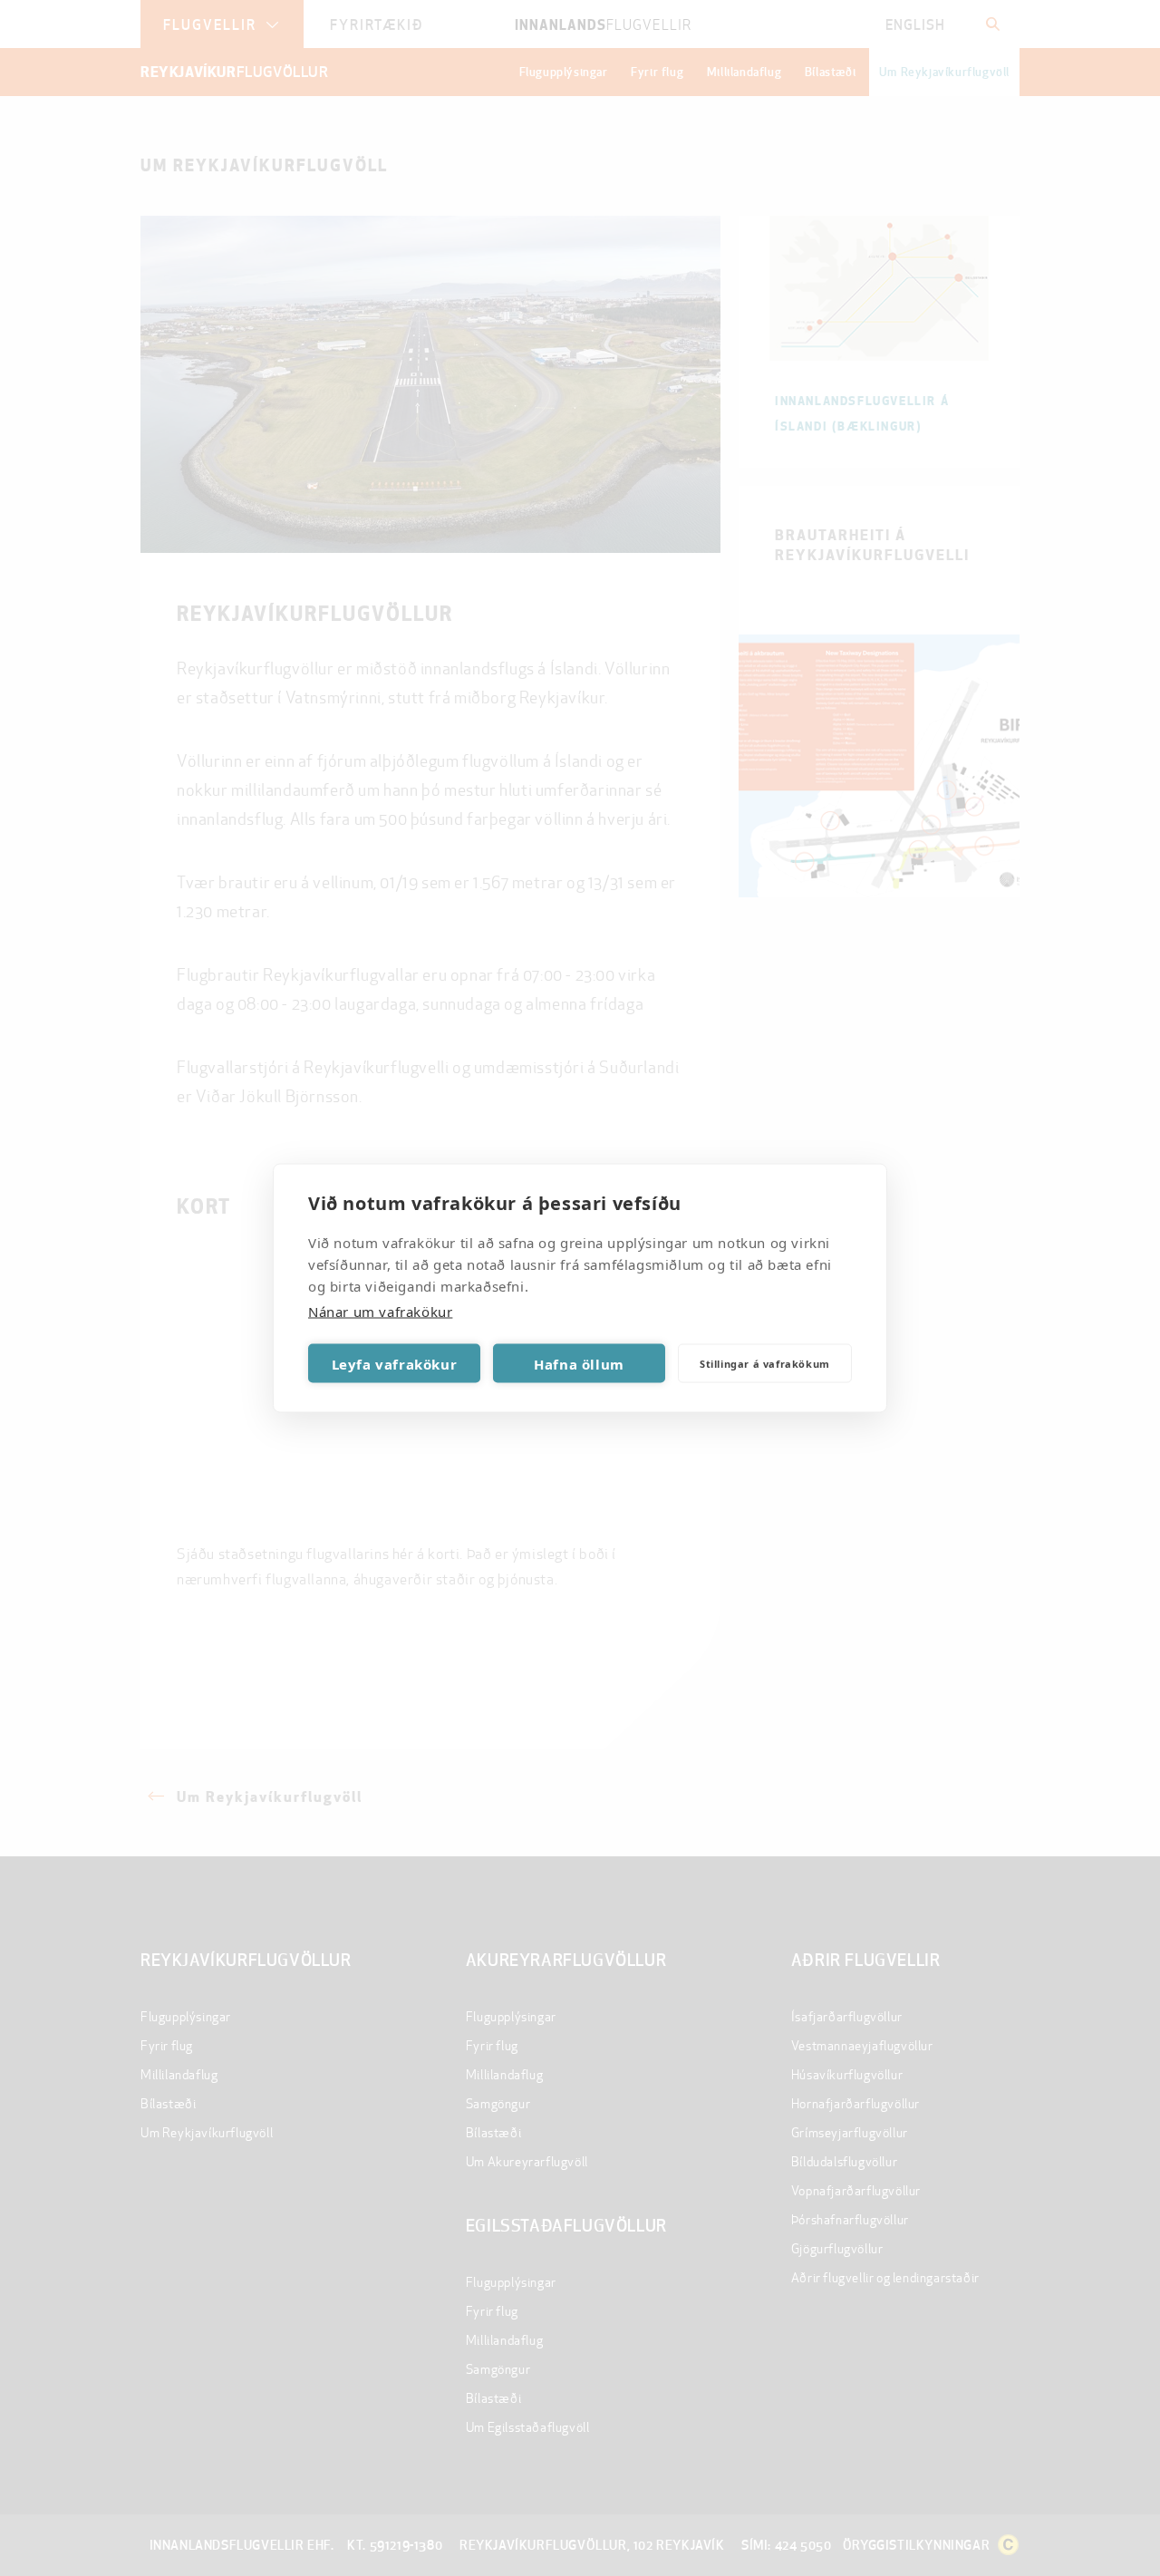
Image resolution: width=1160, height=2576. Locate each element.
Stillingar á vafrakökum (765, 1363)
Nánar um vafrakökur (380, 1312)
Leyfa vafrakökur (395, 1363)
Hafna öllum (579, 1363)
